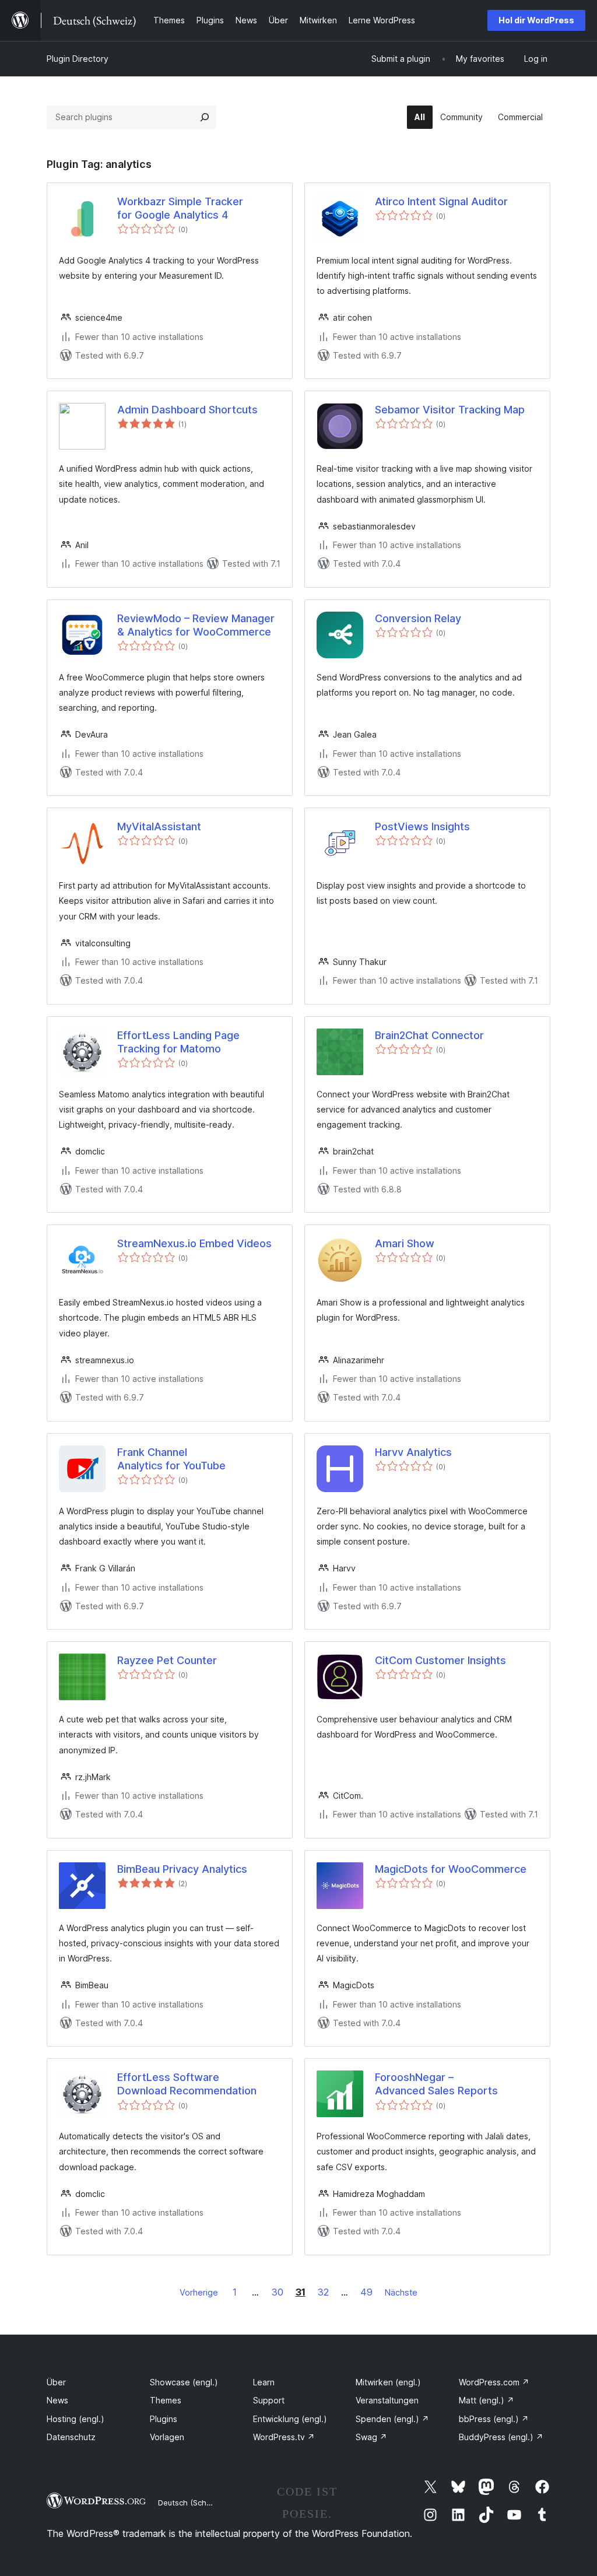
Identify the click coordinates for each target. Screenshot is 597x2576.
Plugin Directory (78, 59)
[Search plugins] (205, 117)
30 (278, 2292)
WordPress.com (494, 2382)
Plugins (164, 2419)
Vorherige (199, 2292)
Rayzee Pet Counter (167, 1660)
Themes (166, 2400)
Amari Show (405, 1243)
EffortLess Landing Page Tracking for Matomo (178, 1042)
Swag (371, 2437)
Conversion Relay (418, 618)
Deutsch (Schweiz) (192, 2503)
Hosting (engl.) (75, 2419)
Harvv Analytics (413, 1452)
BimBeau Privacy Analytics (182, 1869)
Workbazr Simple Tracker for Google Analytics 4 (180, 208)
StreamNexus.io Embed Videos (194, 1243)
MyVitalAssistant (159, 827)
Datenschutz (71, 2437)
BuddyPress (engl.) (501, 2437)
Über (56, 2382)
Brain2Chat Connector (429, 1035)
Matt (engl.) (487, 2400)
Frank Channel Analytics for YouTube (171, 1459)
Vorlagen (167, 2437)
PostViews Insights (422, 827)
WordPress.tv (284, 2437)
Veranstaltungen (387, 2400)
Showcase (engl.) (184, 2382)
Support (269, 2400)
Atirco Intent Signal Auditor (441, 201)
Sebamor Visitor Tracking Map (450, 410)
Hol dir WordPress (536, 20)
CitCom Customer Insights (440, 1660)
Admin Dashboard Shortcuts (187, 410)
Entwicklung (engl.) (290, 2419)
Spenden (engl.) (392, 2419)
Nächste (401, 2292)
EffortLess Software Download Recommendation (187, 2084)
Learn (264, 2382)
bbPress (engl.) (494, 2419)
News (57, 2400)
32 (323, 2292)
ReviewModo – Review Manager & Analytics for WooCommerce (196, 625)
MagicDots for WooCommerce (451, 1869)
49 (366, 2292)
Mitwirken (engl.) (388, 2382)
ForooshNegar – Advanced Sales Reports (436, 2084)
